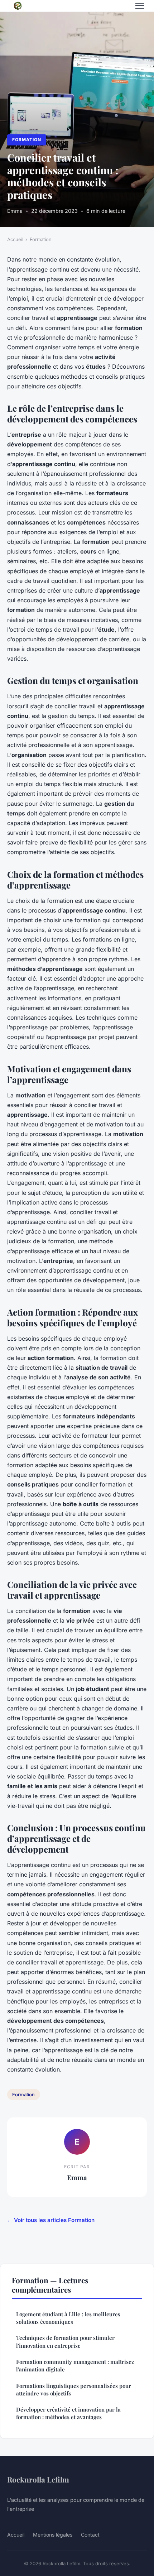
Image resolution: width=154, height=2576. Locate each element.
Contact (90, 2535)
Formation (27, 140)
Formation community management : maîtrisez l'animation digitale (75, 2366)
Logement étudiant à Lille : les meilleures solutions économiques (68, 2318)
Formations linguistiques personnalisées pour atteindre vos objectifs (74, 2390)
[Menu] (140, 6)
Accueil (15, 239)
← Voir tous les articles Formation (51, 2220)
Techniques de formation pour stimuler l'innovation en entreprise (65, 2342)
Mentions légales (53, 2535)
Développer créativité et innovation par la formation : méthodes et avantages (68, 2413)
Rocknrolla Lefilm (38, 2479)
